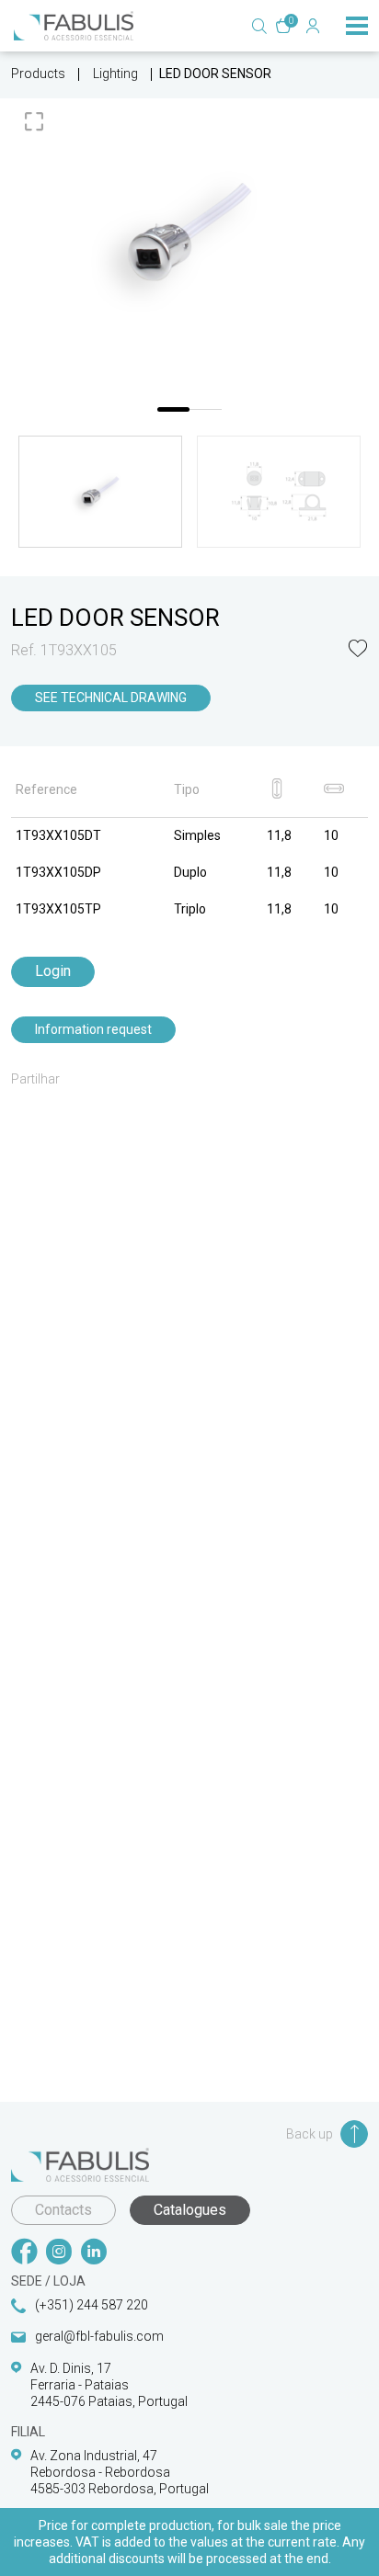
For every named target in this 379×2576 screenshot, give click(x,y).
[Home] (74, 26)
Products (38, 74)
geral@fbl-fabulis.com (99, 2336)
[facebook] (24, 2253)
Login (53, 971)
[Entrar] (313, 26)
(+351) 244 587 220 (92, 2305)
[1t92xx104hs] (189, 232)
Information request (93, 1029)
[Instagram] (59, 2253)
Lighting (115, 74)
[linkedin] (94, 2253)
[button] (358, 650)
